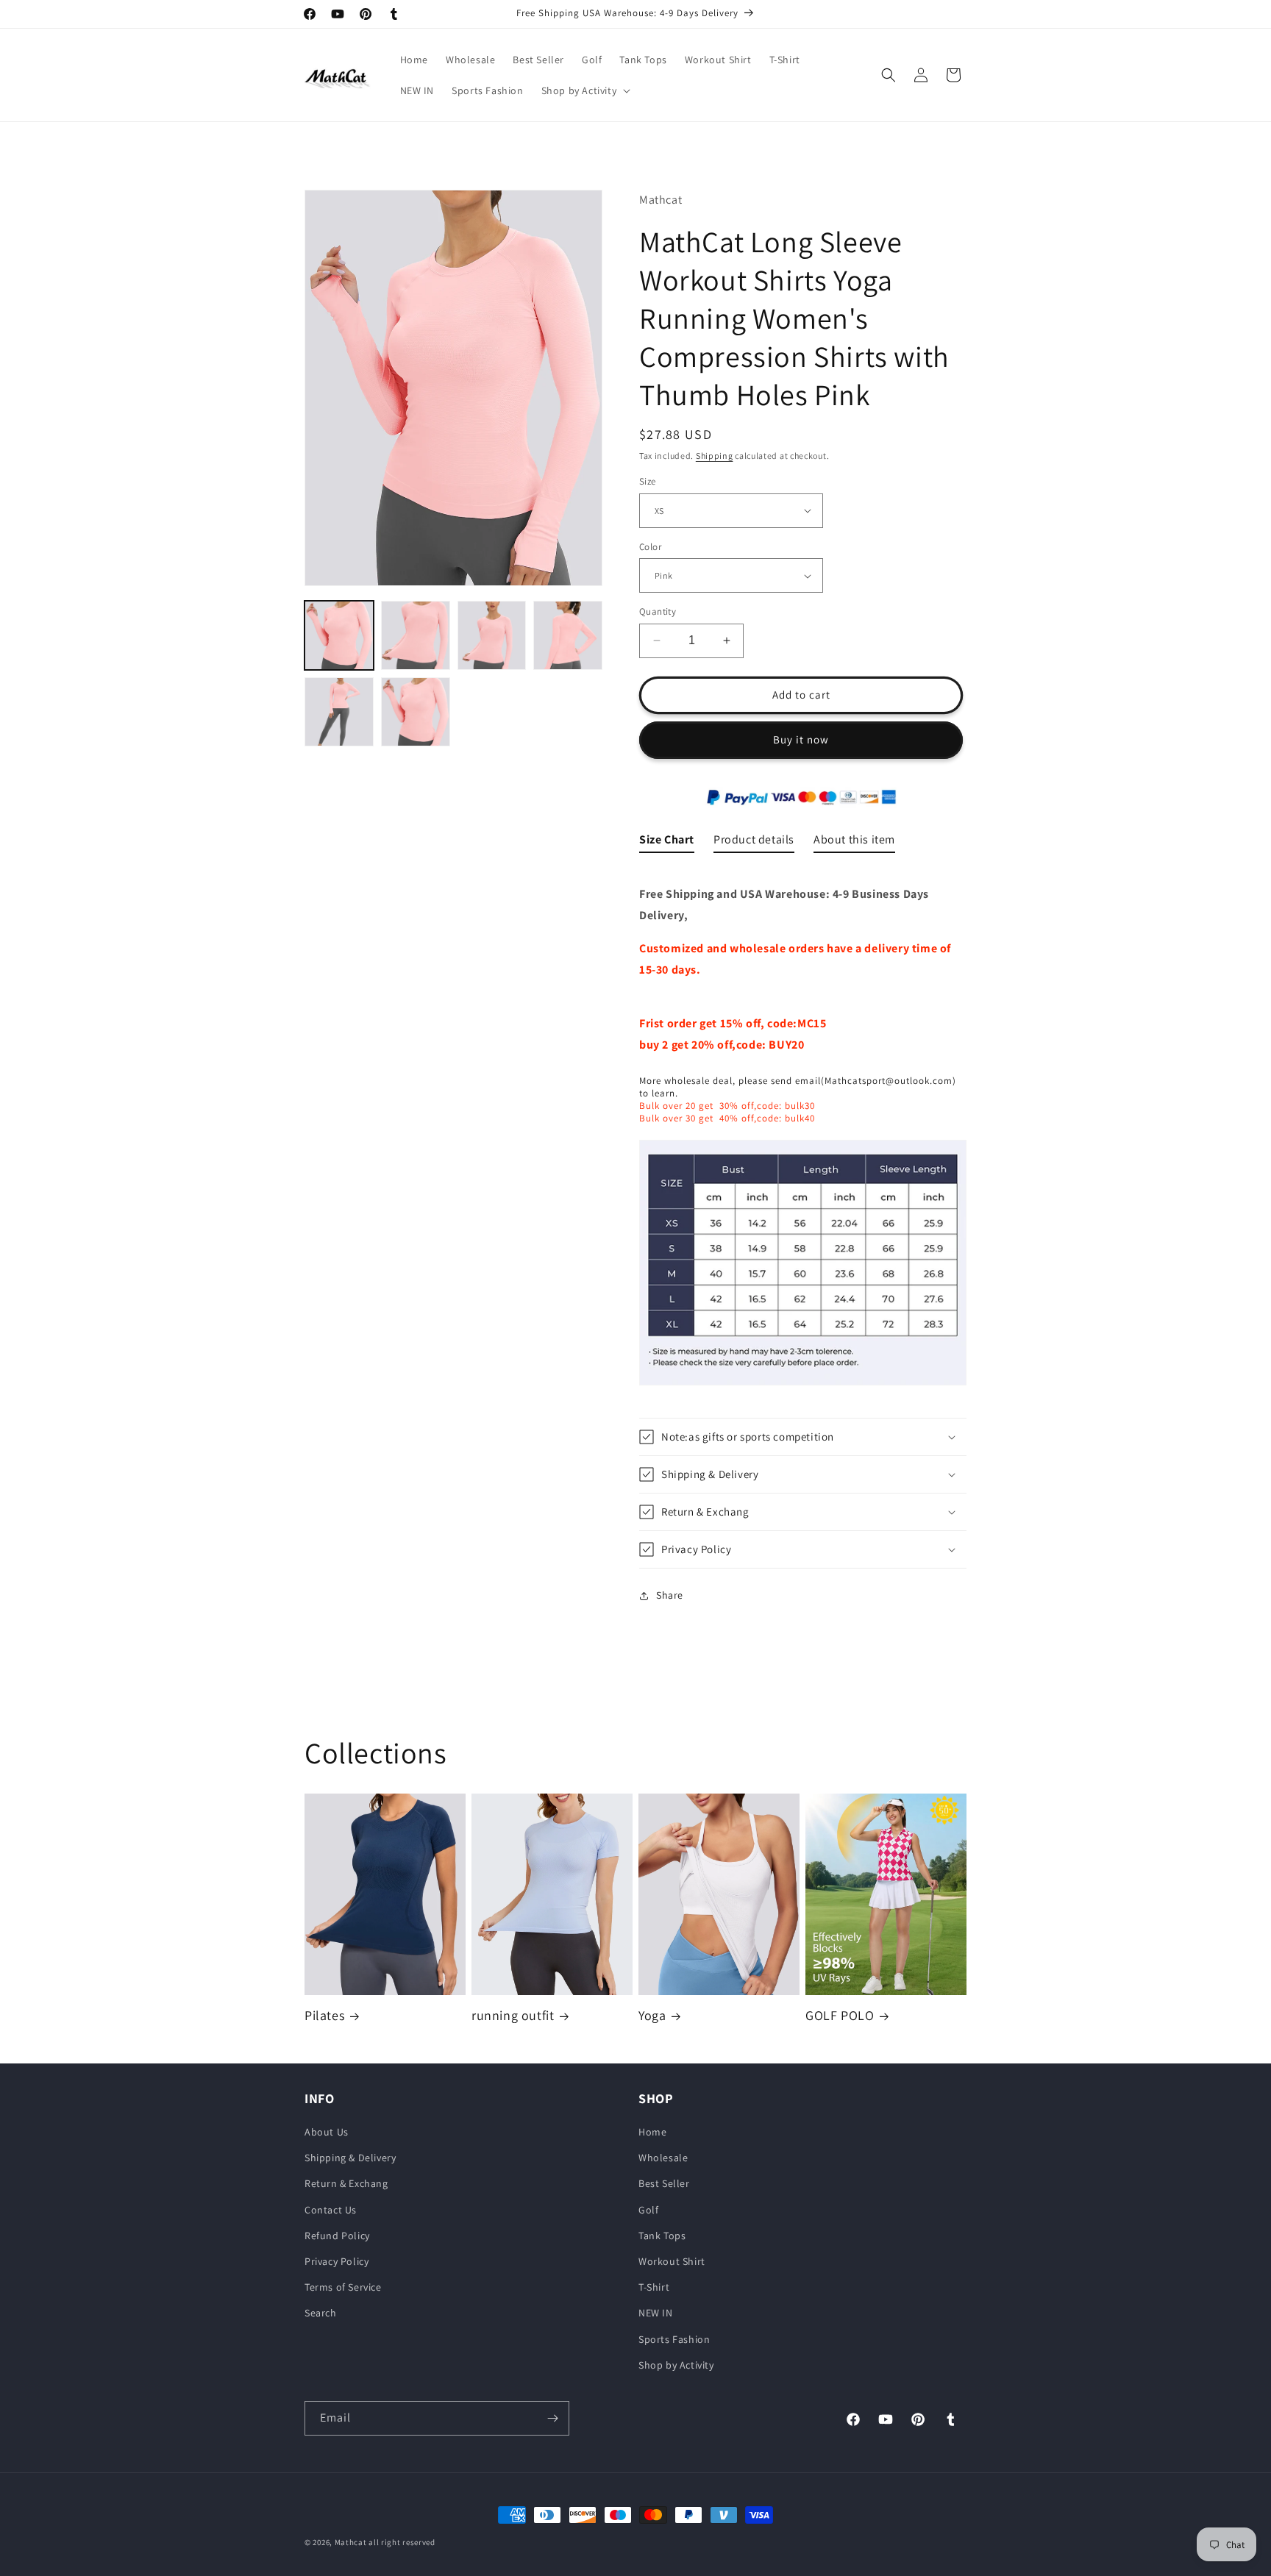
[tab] (667, 843)
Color (650, 547)
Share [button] (670, 1595)
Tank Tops (662, 2236)
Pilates (324, 2016)
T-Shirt (654, 2288)
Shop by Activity (676, 2365)
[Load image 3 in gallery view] (492, 635)
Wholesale (663, 2158)
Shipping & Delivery (350, 2158)
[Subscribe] (552, 2418)
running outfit (513, 2016)
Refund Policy (337, 2236)
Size (648, 481)
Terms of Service (343, 2288)
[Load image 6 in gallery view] (416, 712)
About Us (327, 2133)
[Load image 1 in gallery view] (339, 635)
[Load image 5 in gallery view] (339, 712)
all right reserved (402, 2542)
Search (321, 2313)
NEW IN (656, 2313)
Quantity (658, 611)
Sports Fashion (674, 2339)
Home (652, 2133)
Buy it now (801, 739)
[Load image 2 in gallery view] (416, 635)
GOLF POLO (840, 2016)
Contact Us (331, 2210)
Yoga (652, 2016)
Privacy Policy (337, 2262)
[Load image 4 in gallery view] (568, 635)
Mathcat (351, 2542)
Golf (648, 2210)
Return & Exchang (346, 2184)
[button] (585, 90)
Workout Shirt (672, 2262)
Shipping (715, 456)
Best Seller (664, 2184)
